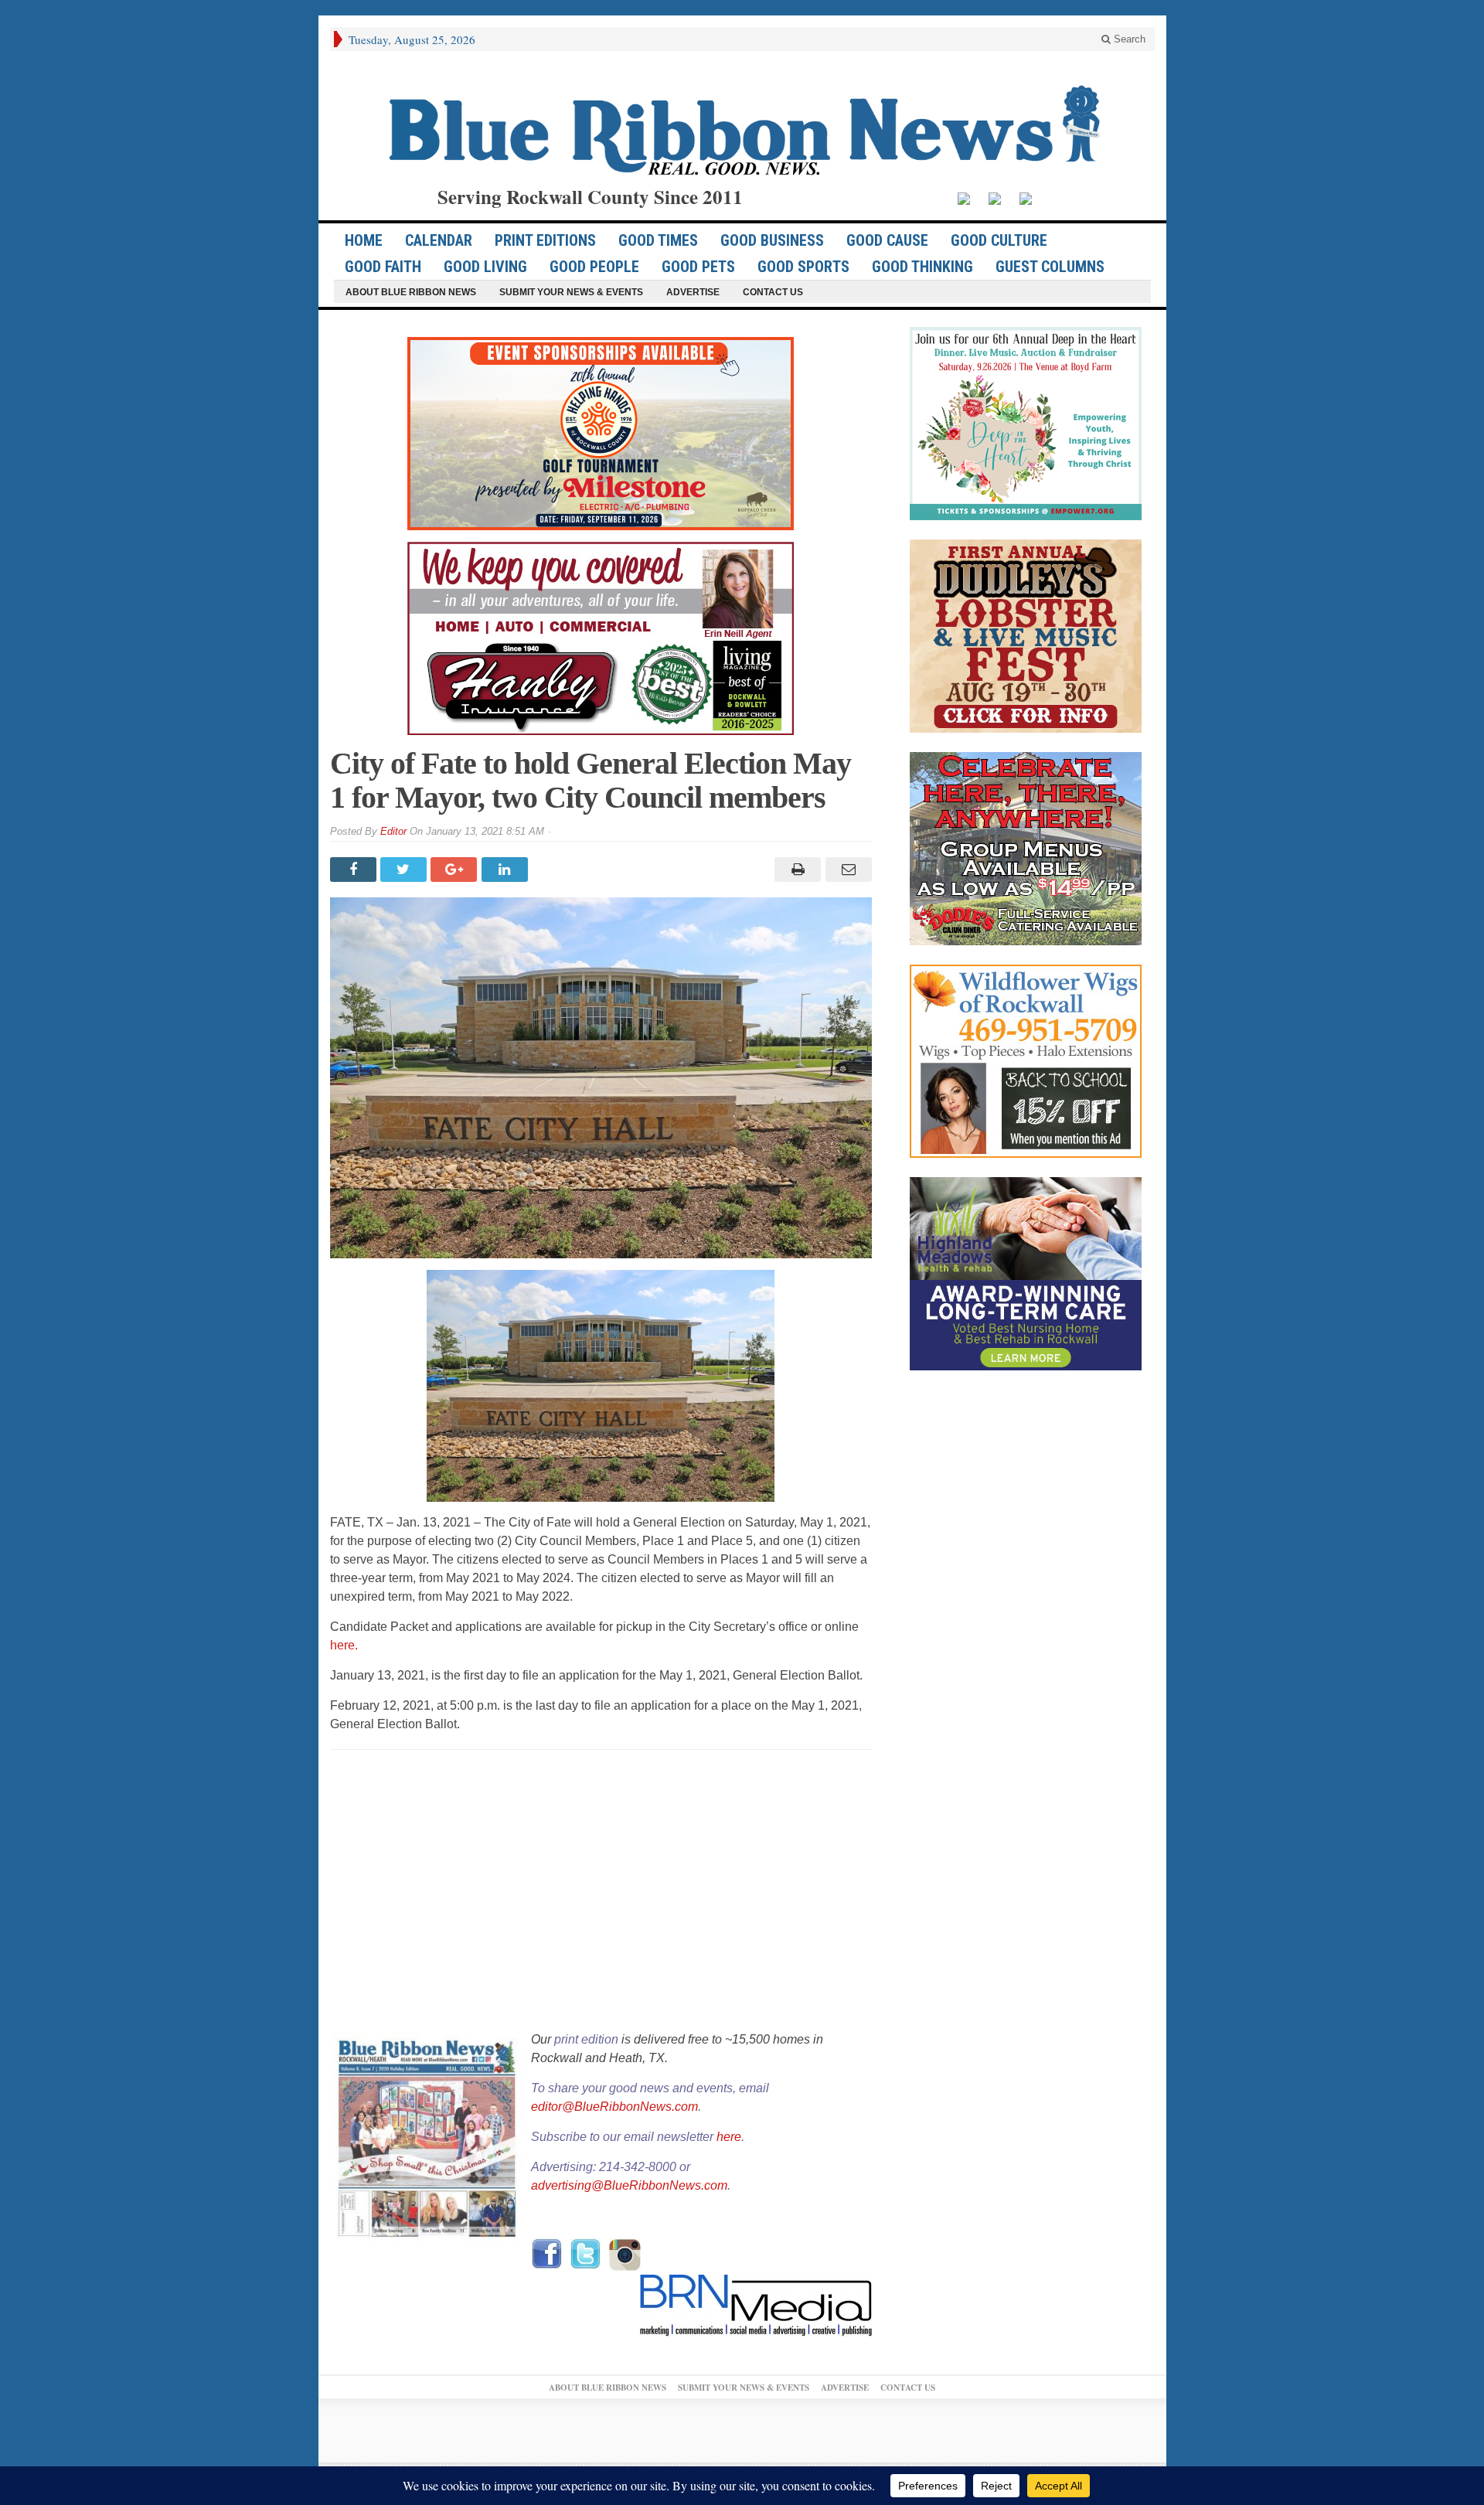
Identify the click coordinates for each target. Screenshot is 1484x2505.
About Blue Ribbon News (411, 292)
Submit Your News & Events (571, 292)
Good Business (772, 240)
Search (1128, 39)
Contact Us (773, 292)
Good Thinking (922, 267)
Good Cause (887, 240)
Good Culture (999, 240)
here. (345, 1645)
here (729, 2137)
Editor (393, 831)
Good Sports (803, 267)
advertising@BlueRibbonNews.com (629, 2185)
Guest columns (1050, 267)
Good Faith (383, 267)
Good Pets (698, 267)
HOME (364, 240)
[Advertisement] (601, 1892)
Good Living (485, 267)
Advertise (693, 292)
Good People (594, 267)
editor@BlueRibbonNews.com (614, 2107)
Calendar (439, 240)
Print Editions (545, 240)
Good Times (658, 240)
